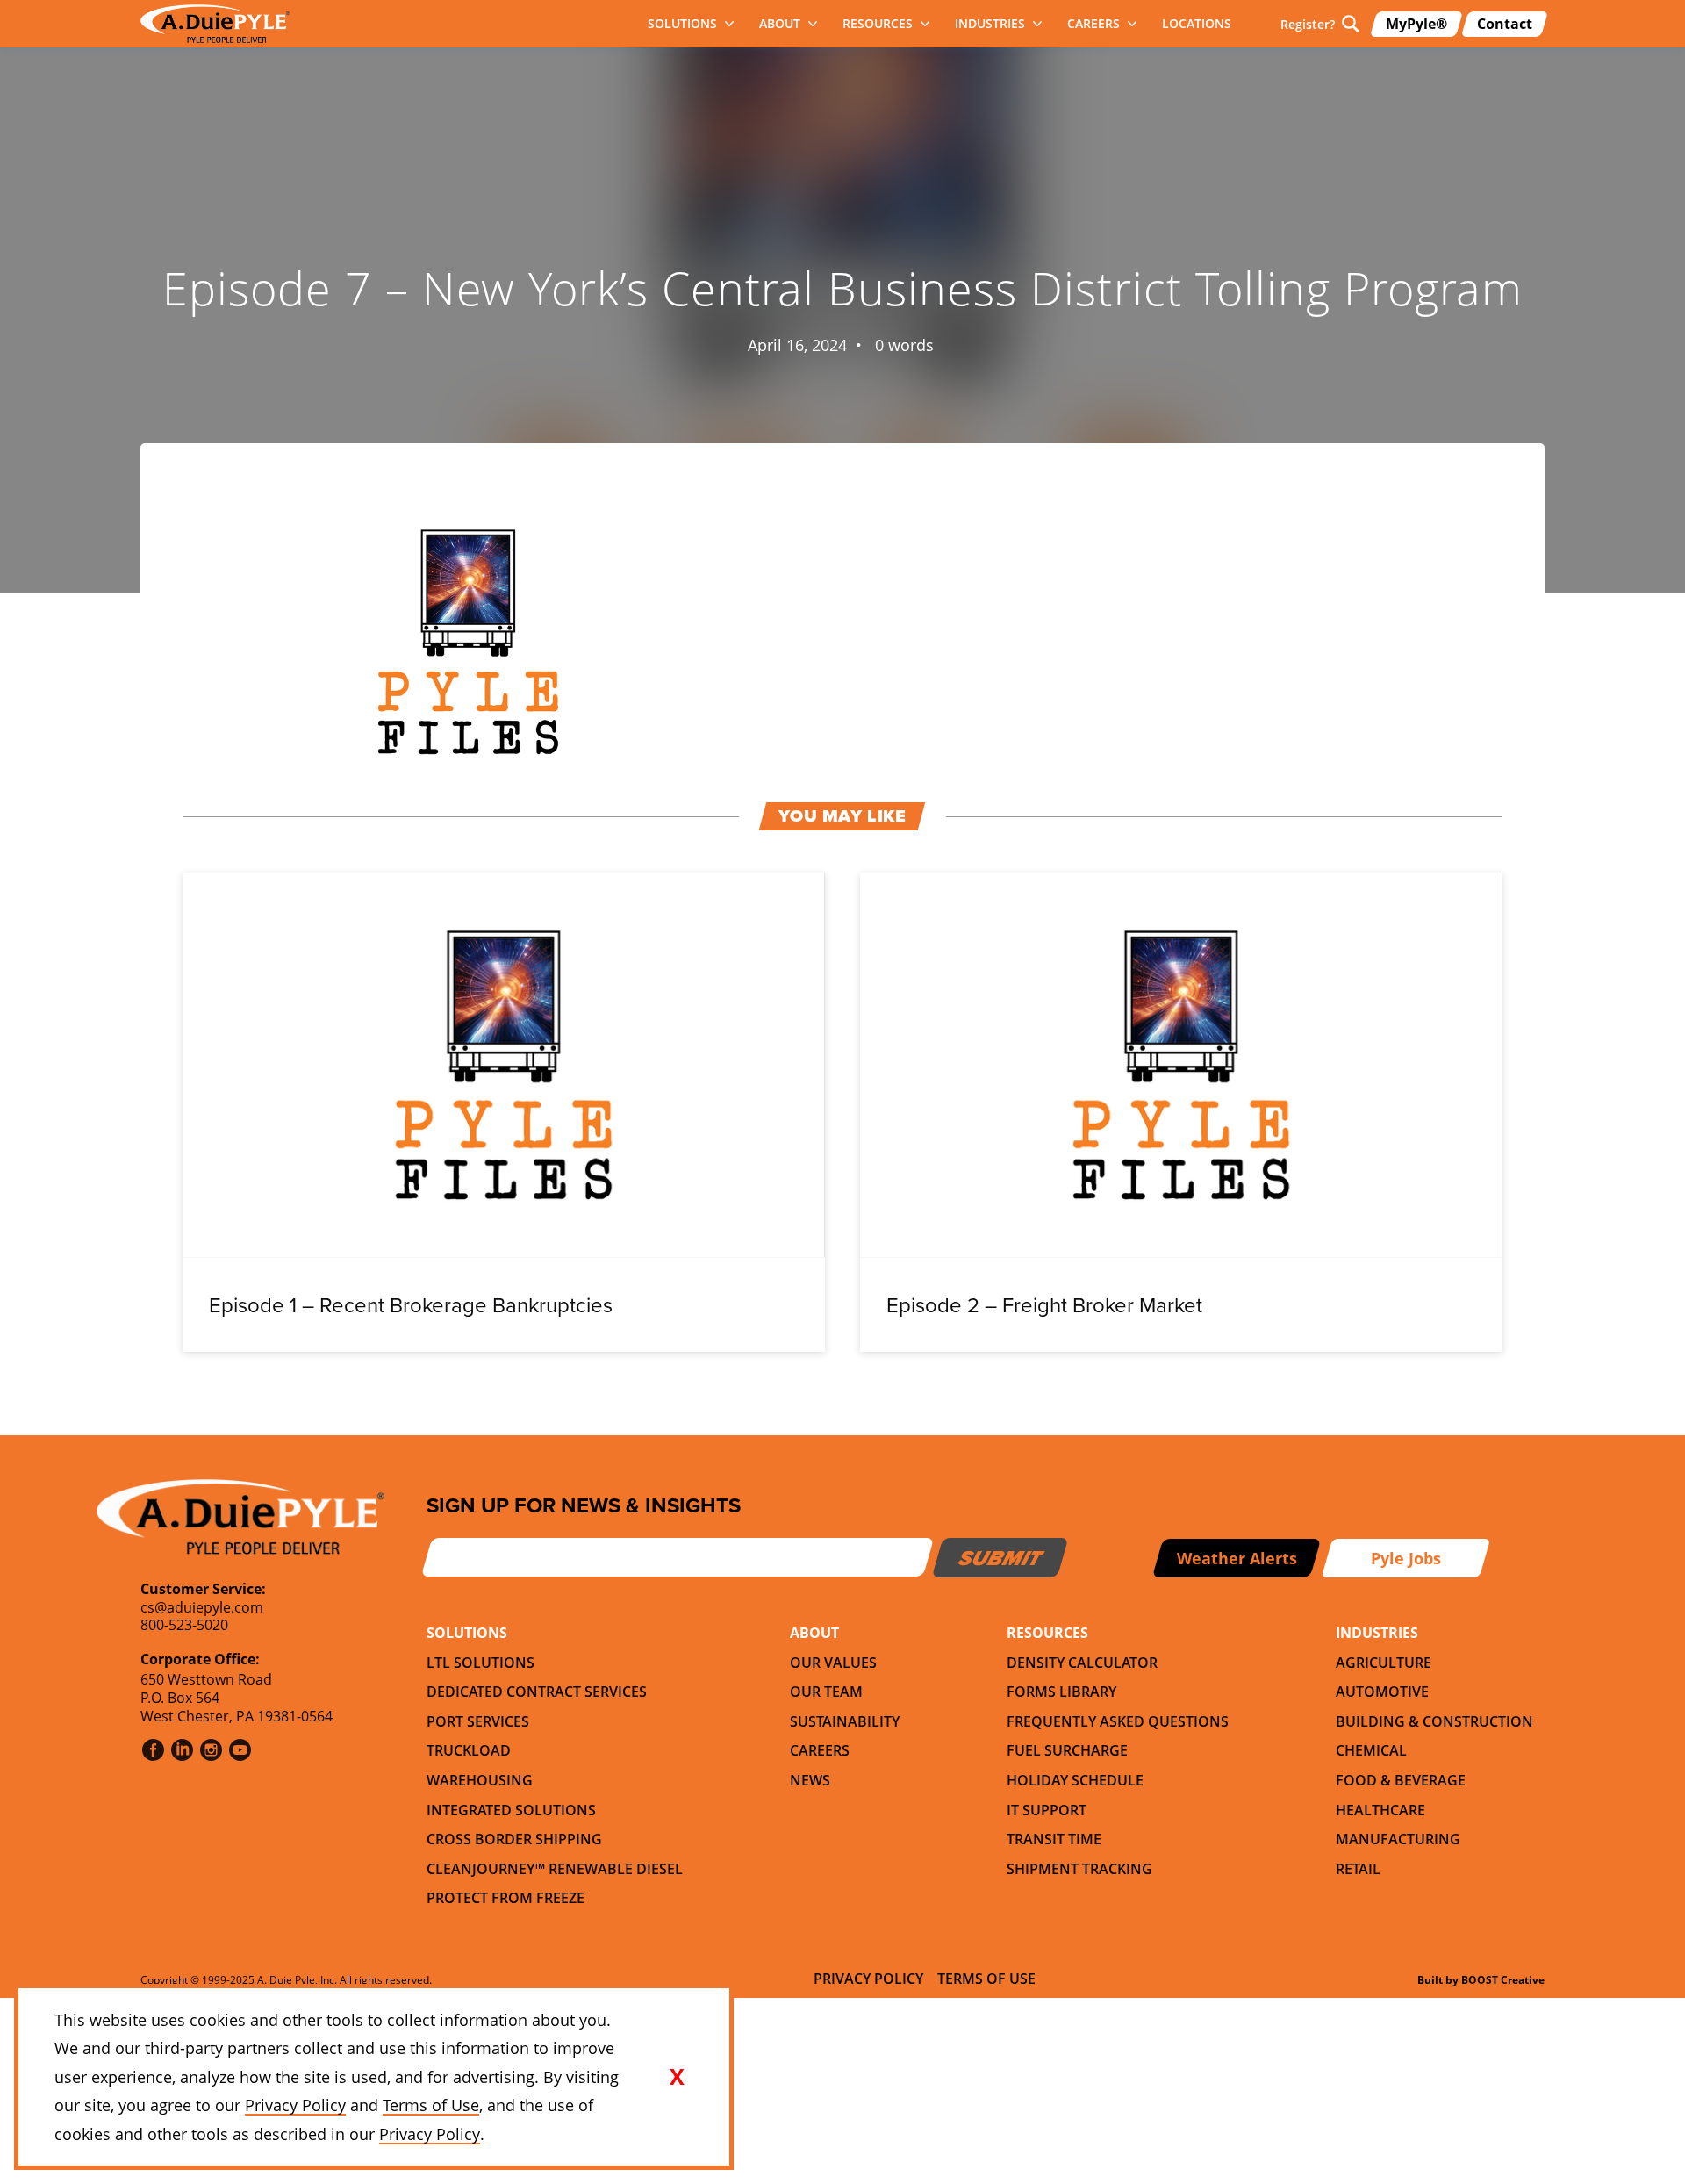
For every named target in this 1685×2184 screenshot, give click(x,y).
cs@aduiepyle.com (202, 1607)
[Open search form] (1351, 24)
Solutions (682, 23)
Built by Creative (1481, 1980)
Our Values (833, 1663)
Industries (990, 23)
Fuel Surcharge (1067, 1750)
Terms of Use (986, 1979)
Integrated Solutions (511, 1810)
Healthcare (1380, 1810)
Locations (1197, 23)
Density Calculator (1082, 1663)
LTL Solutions (480, 1663)
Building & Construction (1434, 1721)
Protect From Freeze (505, 1898)
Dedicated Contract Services (537, 1692)
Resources (878, 23)
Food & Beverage (1401, 1780)
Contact (1505, 24)
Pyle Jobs (1406, 1558)
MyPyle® (1416, 24)
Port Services (478, 1721)
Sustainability (845, 1721)
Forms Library (1061, 1692)
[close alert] (677, 2077)
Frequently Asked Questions (1118, 1721)
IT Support (1047, 1810)
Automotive (1382, 1692)
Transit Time (1054, 1839)
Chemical (1371, 1750)
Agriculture (1384, 1663)
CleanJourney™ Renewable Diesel (555, 1869)
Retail (1358, 1869)
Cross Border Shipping (514, 1839)
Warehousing (480, 1780)
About (780, 23)
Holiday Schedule (1075, 1780)
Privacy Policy (868, 1979)
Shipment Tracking (1079, 1869)
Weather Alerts (1237, 1558)
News (810, 1780)
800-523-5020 (184, 1625)
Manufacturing (1398, 1839)
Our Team (826, 1692)
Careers (1093, 23)
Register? (1308, 24)
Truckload (469, 1750)
